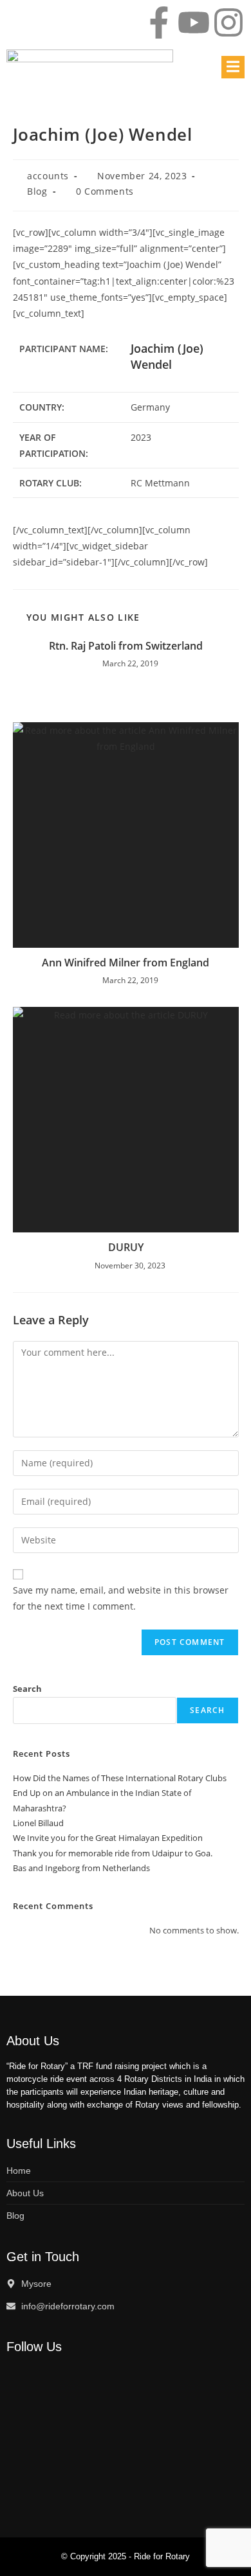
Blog (37, 191)
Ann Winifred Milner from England (126, 963)
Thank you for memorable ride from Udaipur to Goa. (113, 1853)
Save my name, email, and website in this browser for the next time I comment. (121, 1598)
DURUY (126, 1247)
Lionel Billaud (38, 1823)
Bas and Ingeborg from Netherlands (81, 1868)
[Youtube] (194, 22)
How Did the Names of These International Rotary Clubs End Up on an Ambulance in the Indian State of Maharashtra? (120, 1793)
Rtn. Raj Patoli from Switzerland (126, 646)
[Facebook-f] (159, 22)
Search (27, 1689)
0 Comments (105, 191)
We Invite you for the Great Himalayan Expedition (108, 1838)
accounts (48, 176)
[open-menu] (233, 67)
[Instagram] (228, 22)
